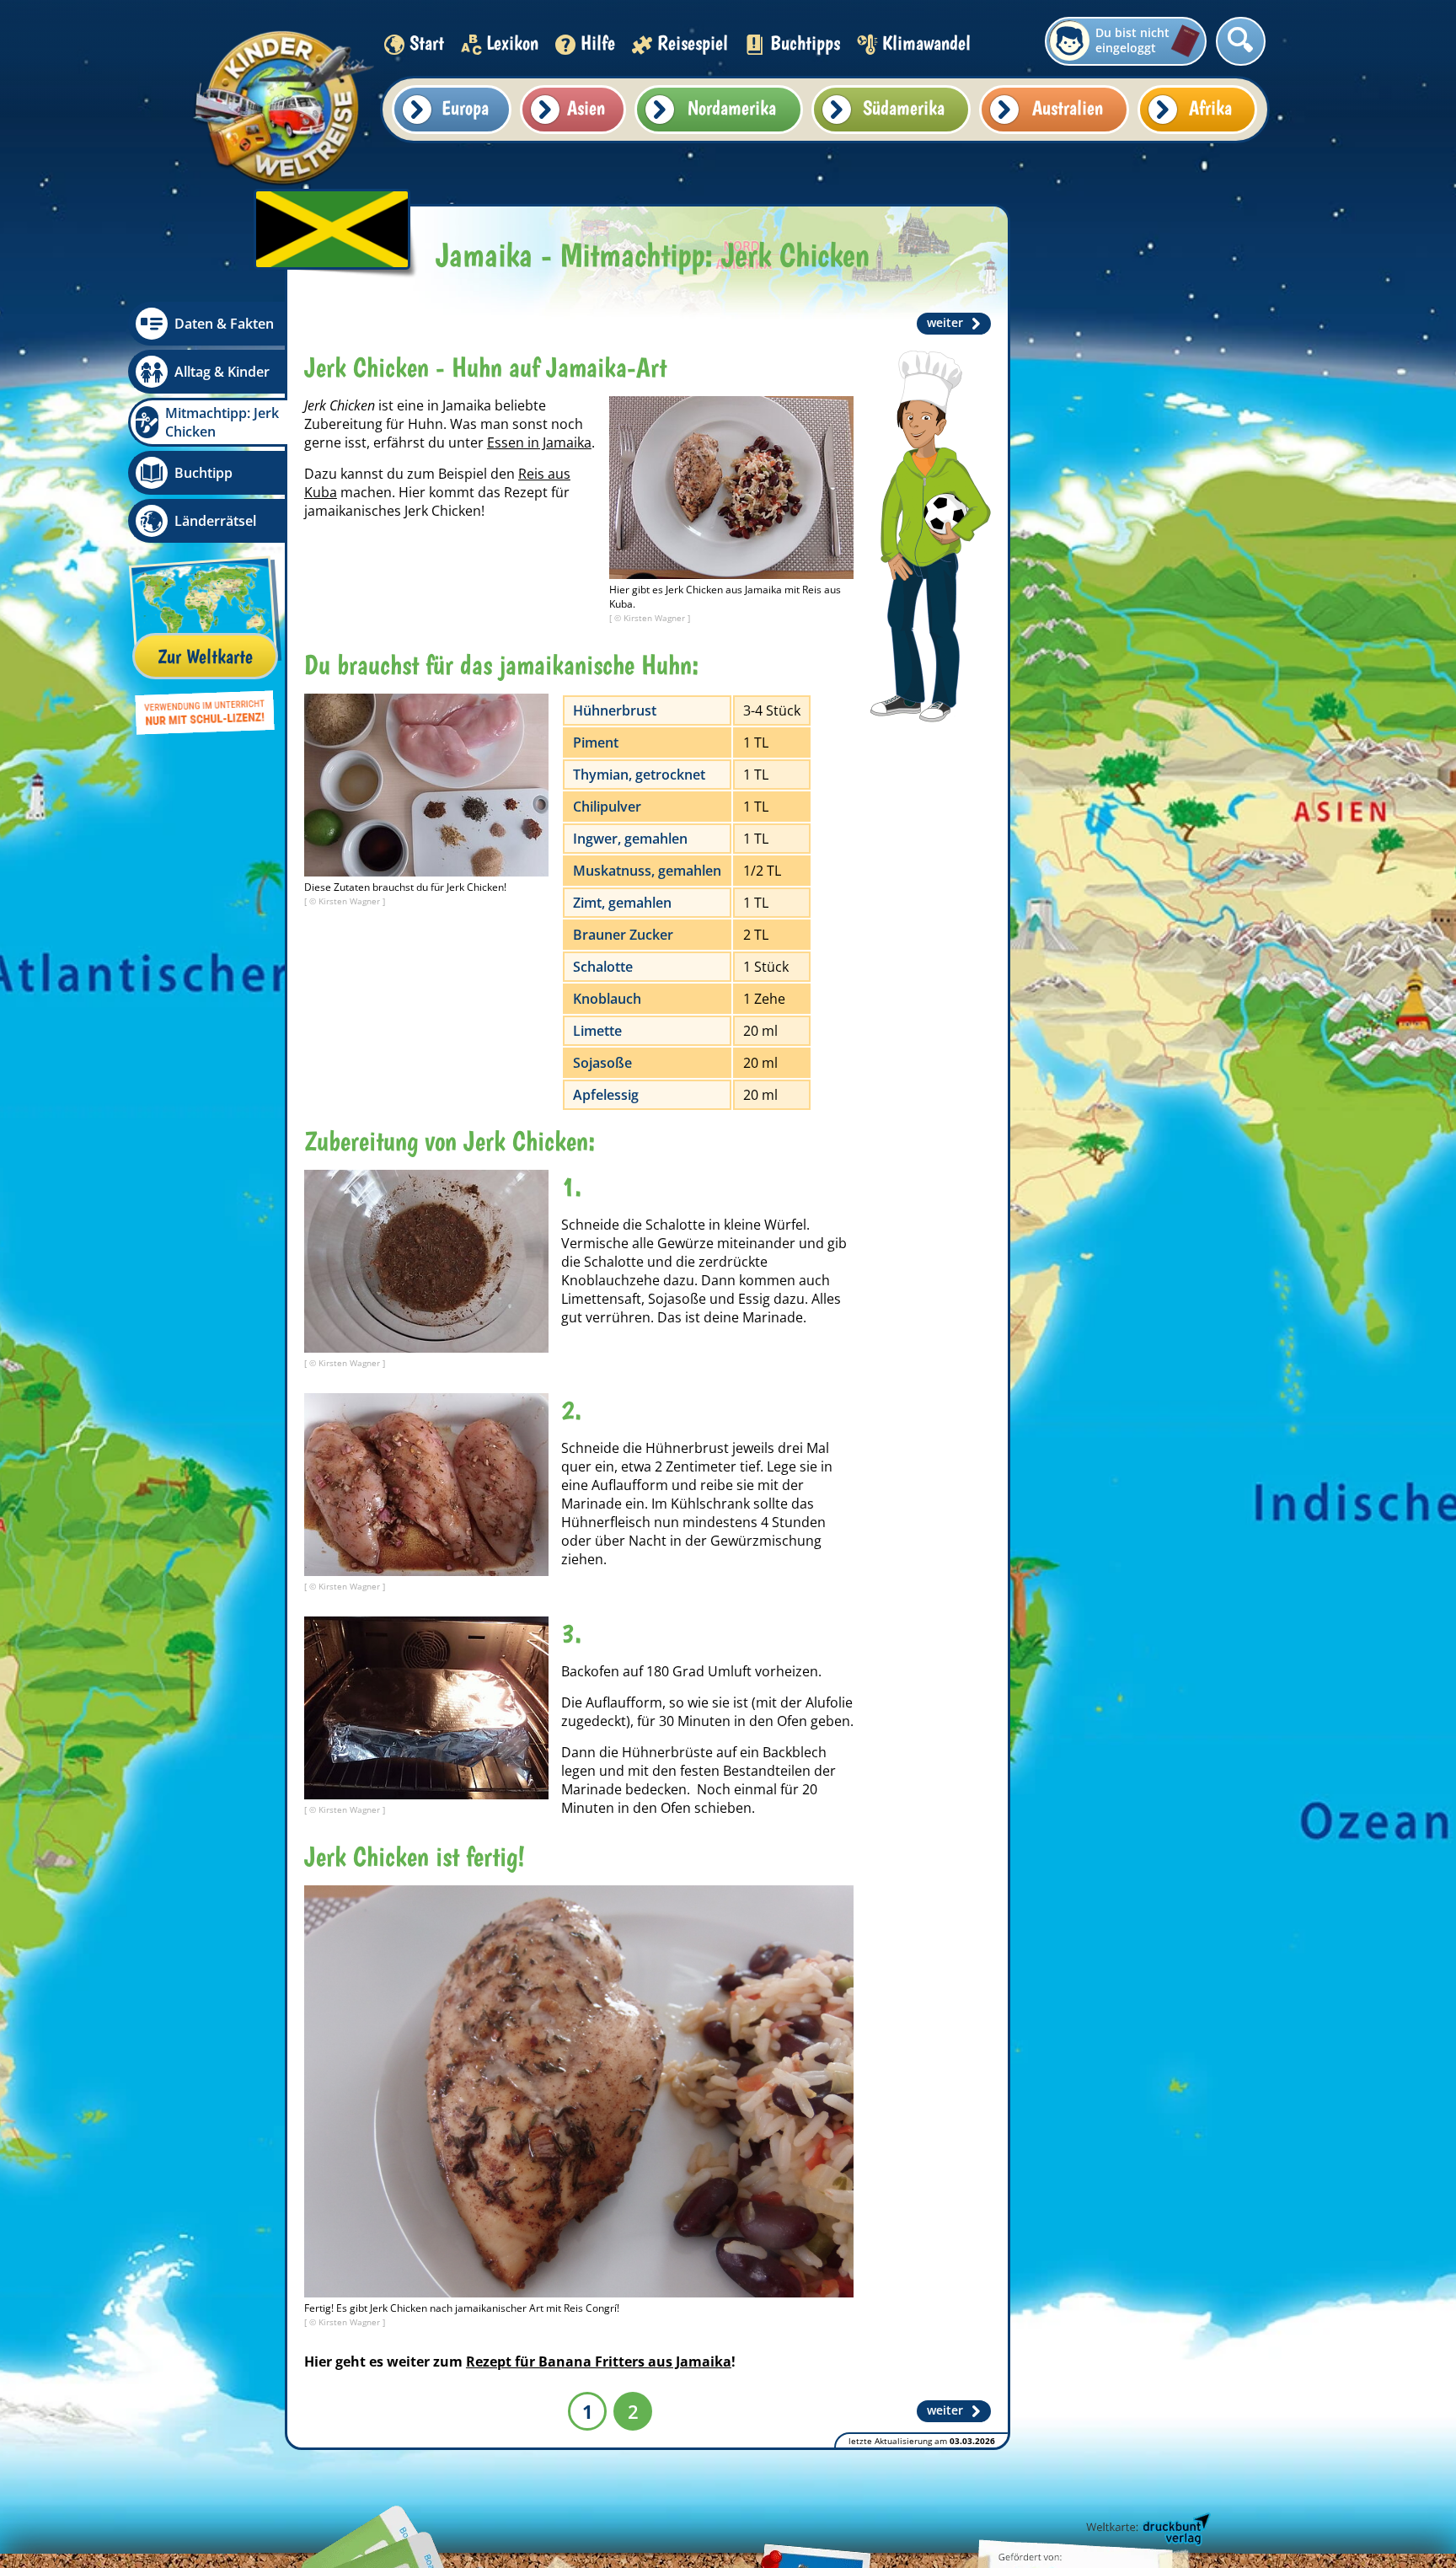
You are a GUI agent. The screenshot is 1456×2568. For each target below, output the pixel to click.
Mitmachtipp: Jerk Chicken (222, 422)
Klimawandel (926, 43)
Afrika (1210, 107)
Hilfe (598, 43)
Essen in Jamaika (539, 442)
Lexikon (512, 43)
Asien (586, 107)
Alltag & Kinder (222, 372)
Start (427, 43)
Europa (465, 107)
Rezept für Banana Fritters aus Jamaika (599, 2362)
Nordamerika (732, 107)
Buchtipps (805, 43)
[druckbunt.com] (1147, 2530)
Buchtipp (203, 473)
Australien (1068, 107)
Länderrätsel (215, 521)
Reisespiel (693, 43)
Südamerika (904, 107)
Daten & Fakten (224, 324)
